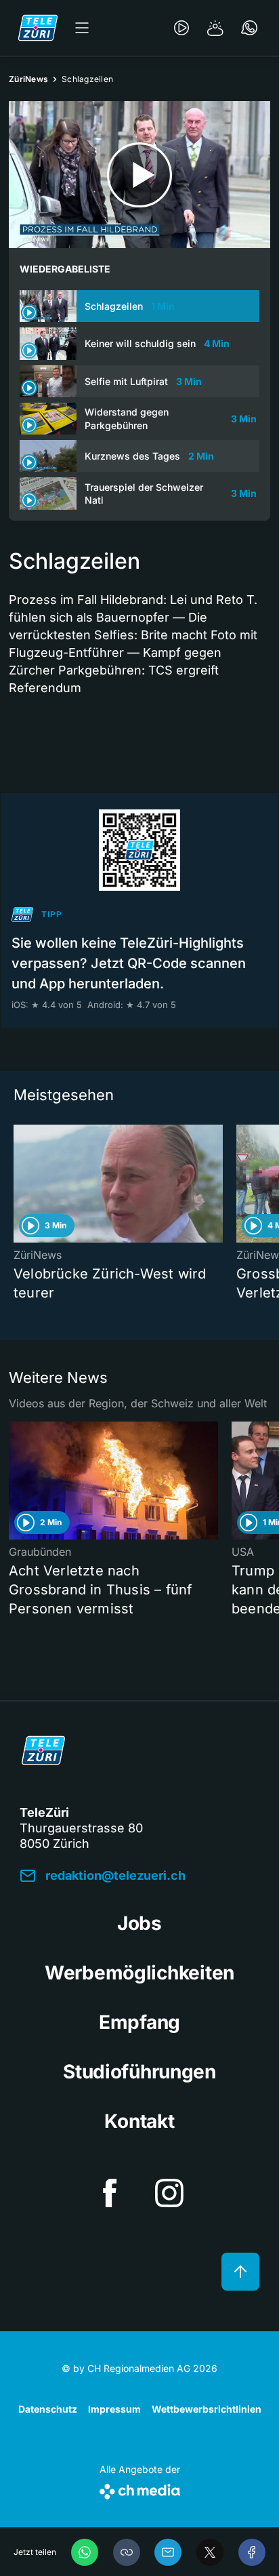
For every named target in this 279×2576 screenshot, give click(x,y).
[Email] (168, 2552)
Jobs (139, 1923)
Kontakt (139, 2121)
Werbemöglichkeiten (139, 1973)
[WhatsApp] (85, 2552)
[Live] (181, 28)
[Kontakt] (249, 28)
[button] (127, 2552)
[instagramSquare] (169, 2193)
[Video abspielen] (139, 175)
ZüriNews (28, 79)
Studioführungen (139, 2072)
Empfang (139, 2022)
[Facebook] (252, 2552)
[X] (210, 2552)
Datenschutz (48, 2409)
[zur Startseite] (38, 28)
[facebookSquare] (110, 2193)
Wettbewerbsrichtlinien (207, 2409)
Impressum (114, 2409)
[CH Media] (140, 2489)
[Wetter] (215, 28)
